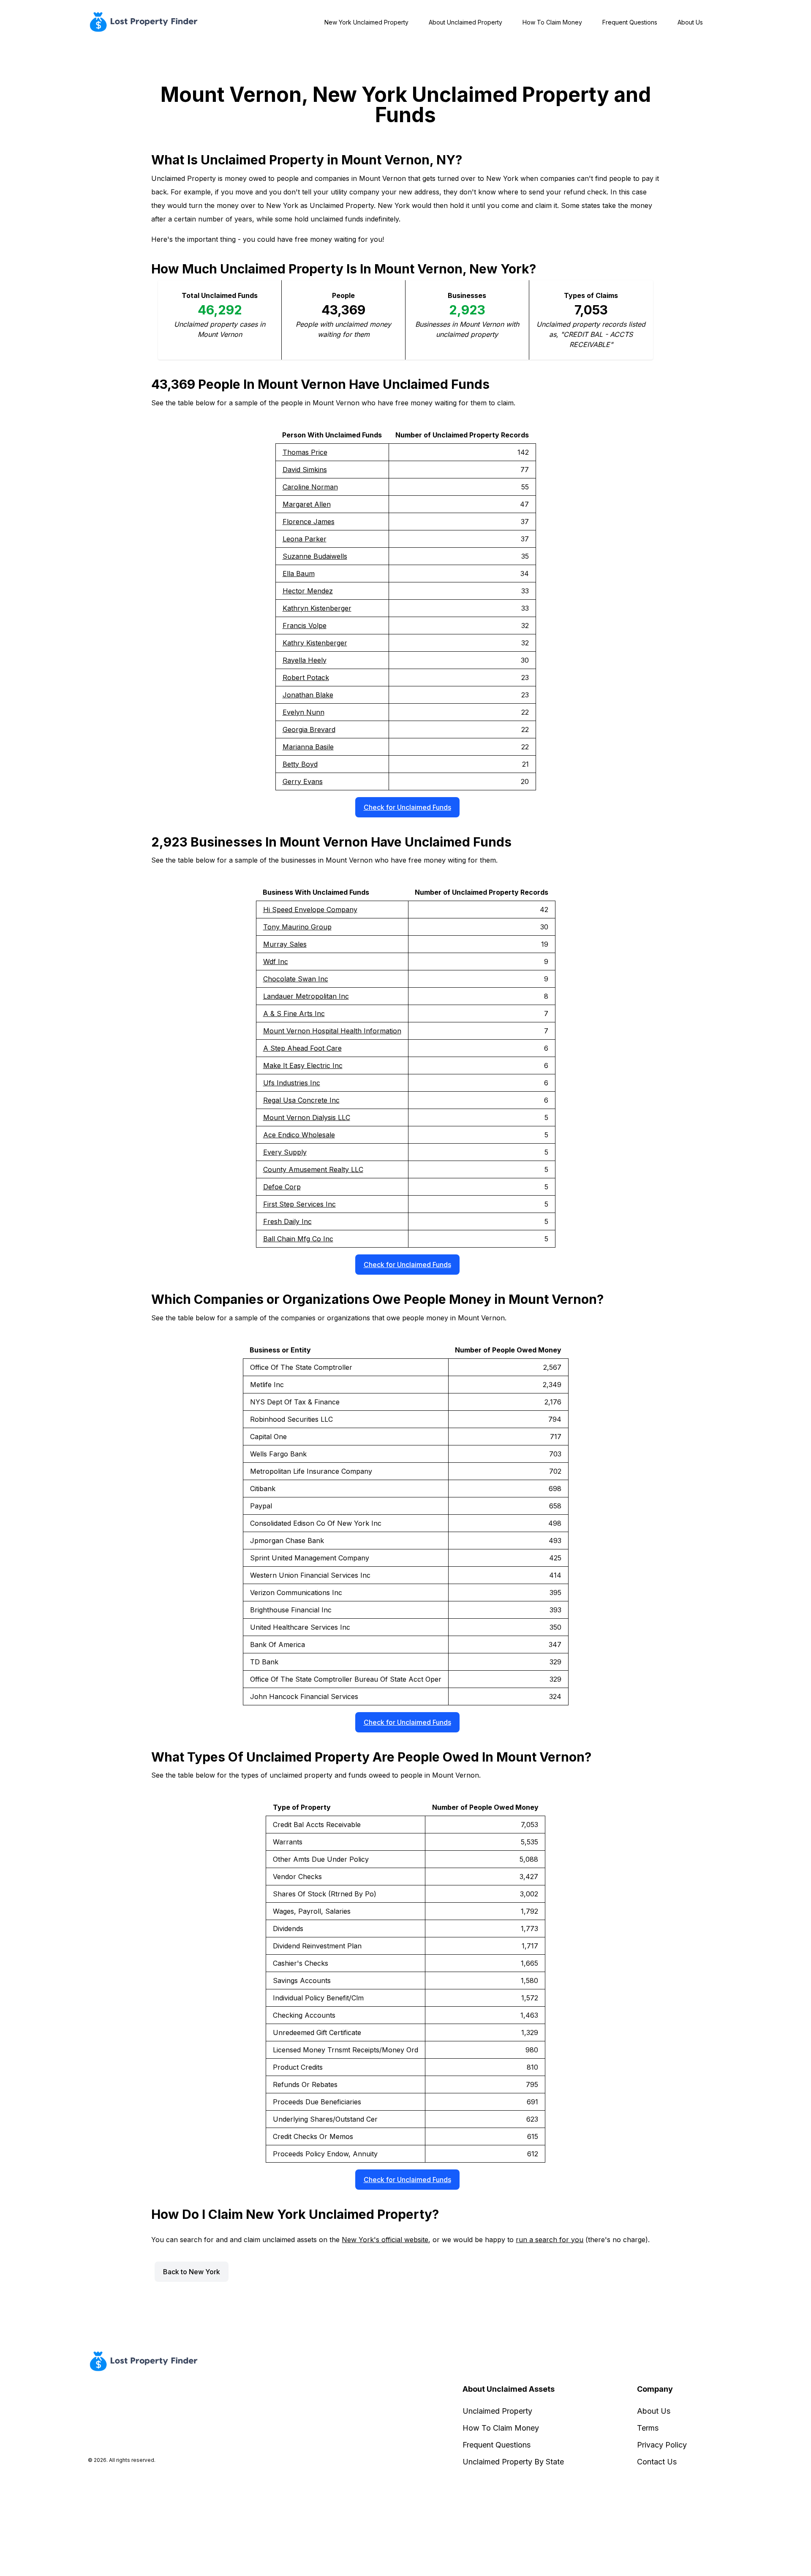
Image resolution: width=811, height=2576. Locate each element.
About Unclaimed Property (465, 22)
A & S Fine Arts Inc (294, 1013)
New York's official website (385, 2240)
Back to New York (192, 2272)
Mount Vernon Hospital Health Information (332, 1031)
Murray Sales (285, 944)
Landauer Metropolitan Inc (306, 996)
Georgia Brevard (309, 729)
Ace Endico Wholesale (299, 1135)
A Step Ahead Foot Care (302, 1048)
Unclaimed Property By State (513, 2462)
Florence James (309, 522)
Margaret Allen (307, 504)
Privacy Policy (662, 2445)
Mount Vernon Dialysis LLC (307, 1117)
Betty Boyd (300, 764)
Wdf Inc (276, 962)
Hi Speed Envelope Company (310, 910)
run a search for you (550, 2240)
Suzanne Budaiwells (315, 556)
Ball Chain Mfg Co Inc (298, 1239)
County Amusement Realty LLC (313, 1169)
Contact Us (657, 2462)
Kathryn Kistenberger (317, 608)
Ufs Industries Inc (292, 1083)
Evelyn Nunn (303, 712)
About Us (690, 22)
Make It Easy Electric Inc (303, 1065)
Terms (648, 2428)
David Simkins (305, 470)
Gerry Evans (303, 781)
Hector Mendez (308, 591)
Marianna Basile (308, 747)
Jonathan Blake (308, 695)
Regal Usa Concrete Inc (301, 1100)
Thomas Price (305, 452)
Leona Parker (305, 539)
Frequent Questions (630, 22)
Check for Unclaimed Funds (407, 807)
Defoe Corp (282, 1187)
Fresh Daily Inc (287, 1221)
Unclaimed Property (497, 2411)
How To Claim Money (552, 22)
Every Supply (285, 1152)
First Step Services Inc (299, 1204)
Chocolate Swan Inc (296, 979)
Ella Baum (299, 574)
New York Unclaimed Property (366, 22)
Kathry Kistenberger (315, 643)
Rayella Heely (305, 660)
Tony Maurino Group (297, 927)
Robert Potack (306, 677)
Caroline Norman (310, 487)
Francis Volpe (305, 626)
